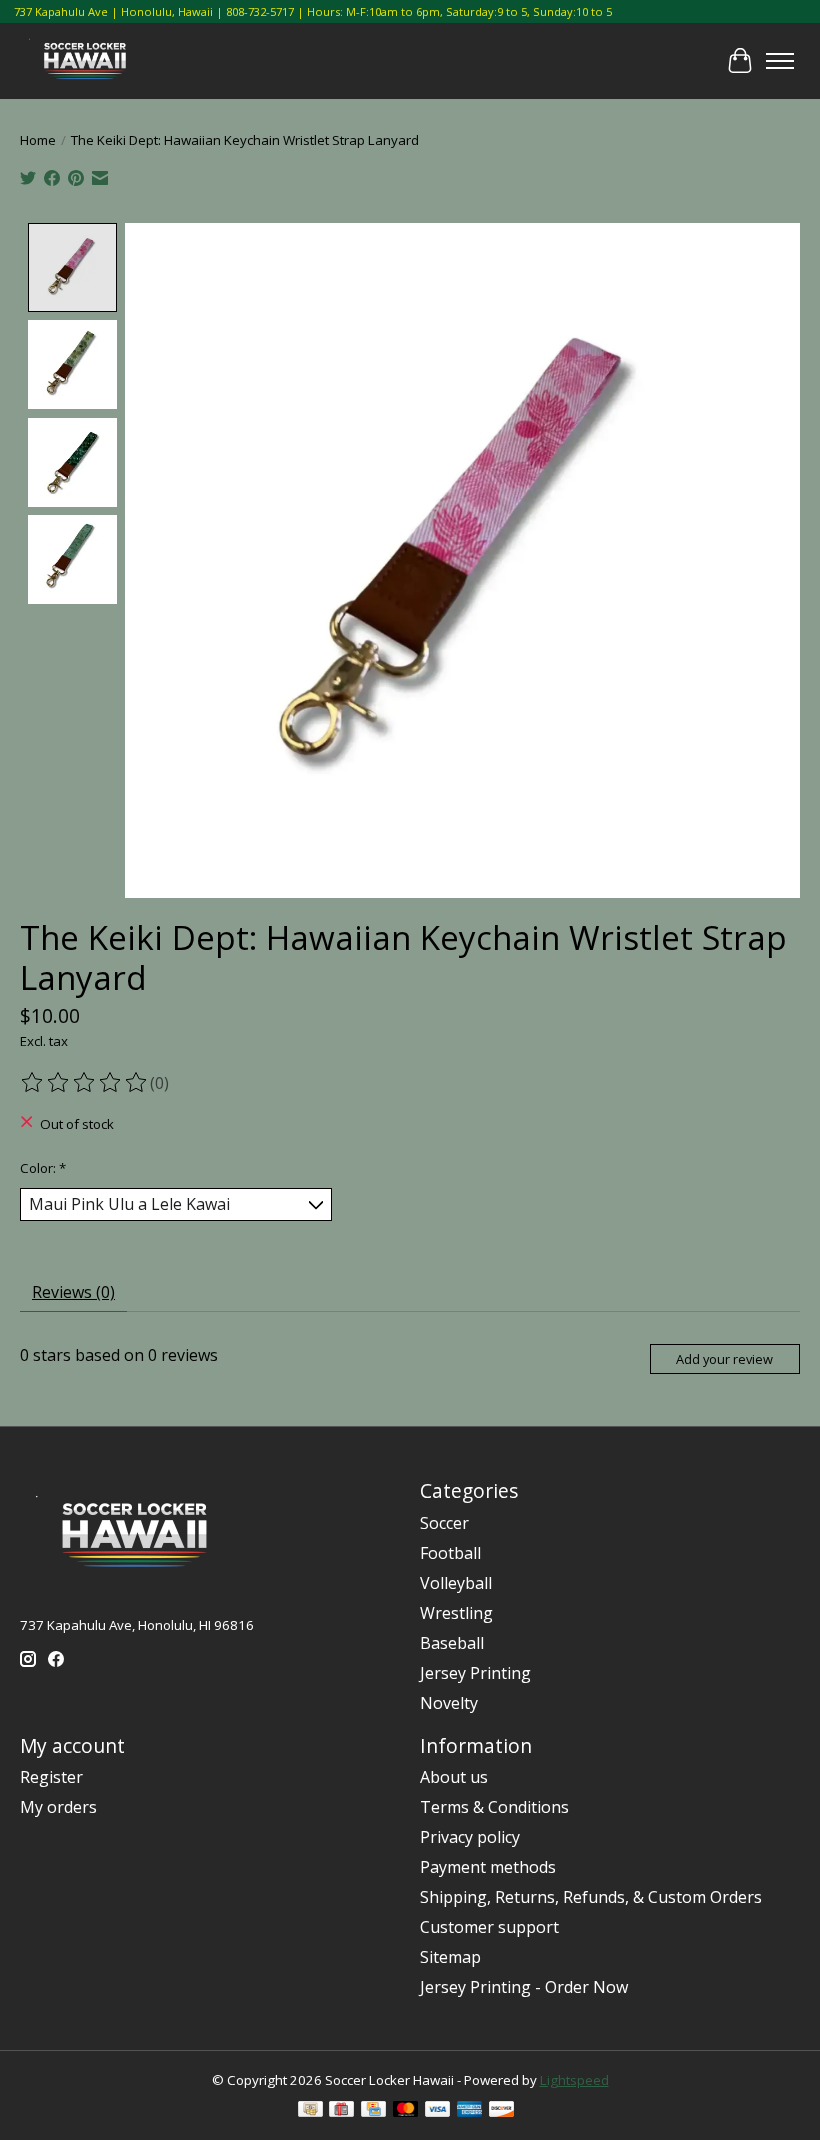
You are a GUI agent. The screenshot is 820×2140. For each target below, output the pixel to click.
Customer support (489, 1927)
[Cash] (310, 2111)
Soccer (444, 1523)
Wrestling (456, 1613)
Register (51, 1777)
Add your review (724, 1359)
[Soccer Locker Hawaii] (89, 61)
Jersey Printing (475, 1673)
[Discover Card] (502, 2111)
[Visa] (438, 2111)
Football (450, 1553)
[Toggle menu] (780, 61)
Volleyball (456, 1583)
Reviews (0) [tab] (73, 1292)
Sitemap (450, 1957)
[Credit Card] (373, 2111)
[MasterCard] (406, 2111)
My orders (58, 1807)
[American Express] (470, 2111)
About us (454, 1777)
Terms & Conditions (494, 1807)
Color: (43, 1168)
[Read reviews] (85, 1083)
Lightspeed (574, 2080)
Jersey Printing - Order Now (524, 1987)
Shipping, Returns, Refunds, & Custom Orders (591, 1897)
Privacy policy (470, 1837)
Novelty (449, 1703)
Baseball (452, 1643)
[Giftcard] (341, 2111)
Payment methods (488, 1867)
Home (38, 140)
